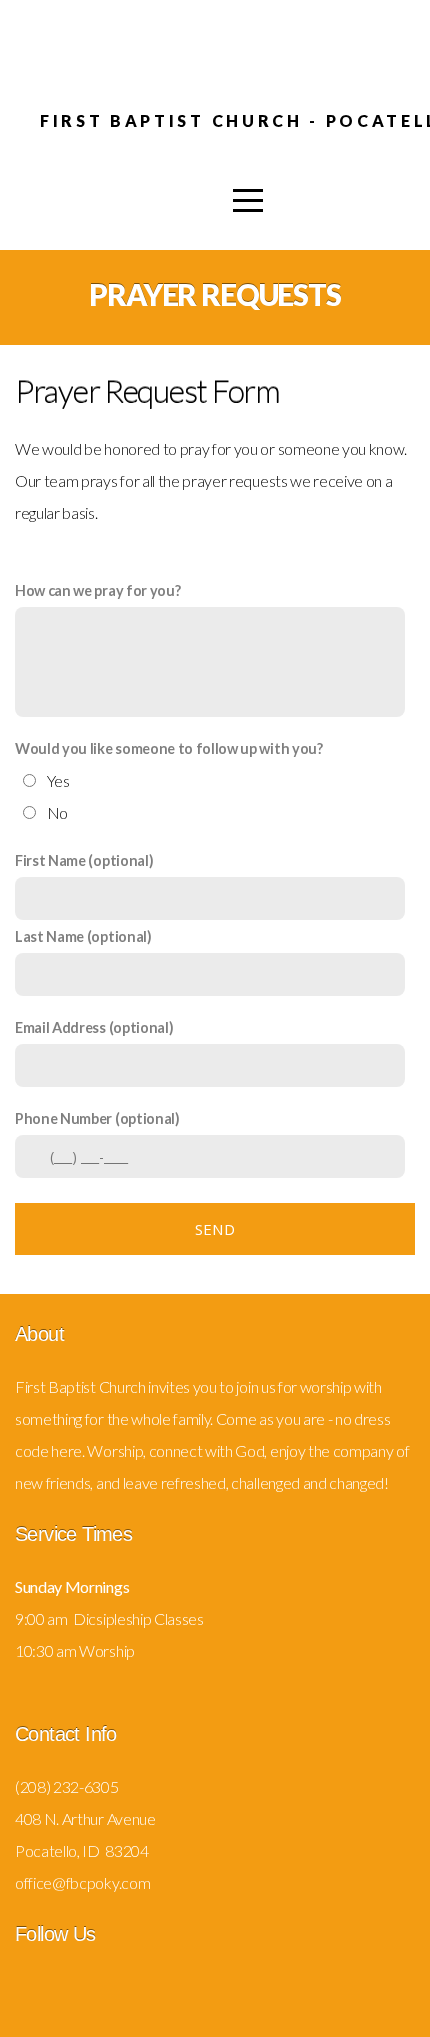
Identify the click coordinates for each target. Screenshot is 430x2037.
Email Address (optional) (94, 1027)
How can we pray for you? (97, 590)
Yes (58, 780)
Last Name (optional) (83, 936)
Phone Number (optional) (97, 1118)
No (57, 812)
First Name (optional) (84, 860)
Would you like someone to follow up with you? (169, 748)
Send (215, 1229)
